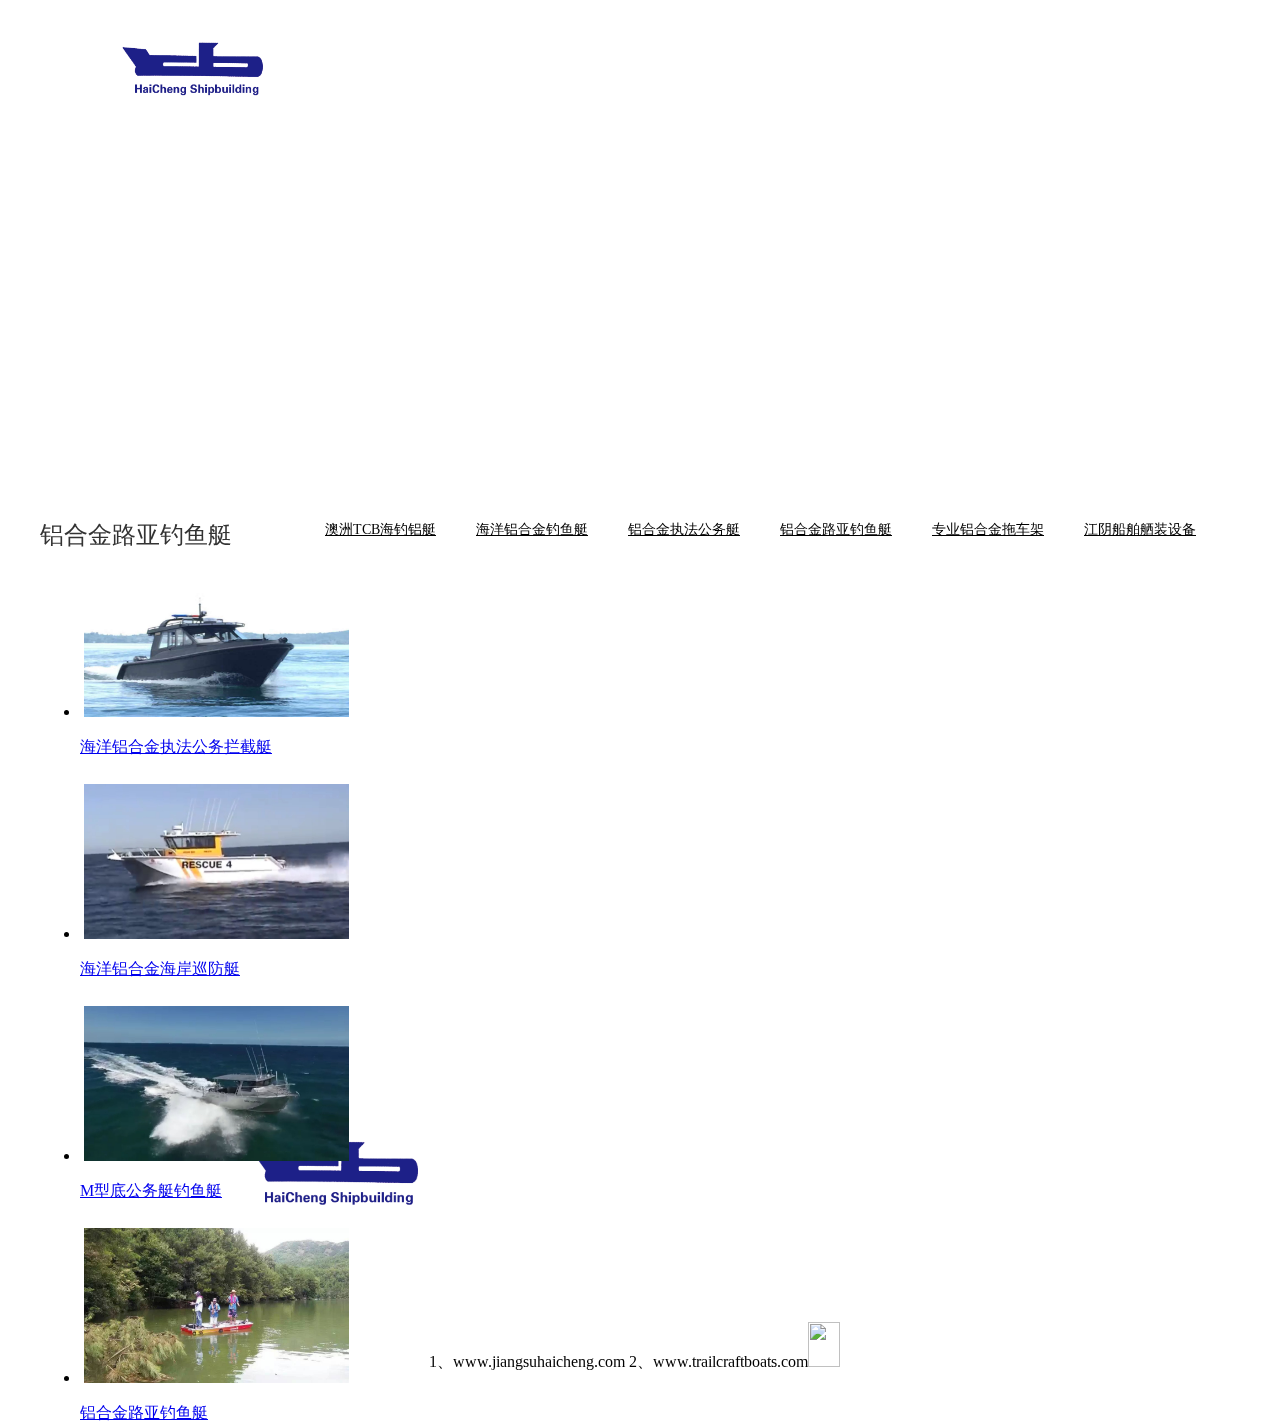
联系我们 (997, 82)
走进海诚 (557, 82)
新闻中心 (777, 82)
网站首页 (447, 82)
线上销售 (1107, 82)
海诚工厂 (887, 82)
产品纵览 (667, 82)
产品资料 (447, 167)
